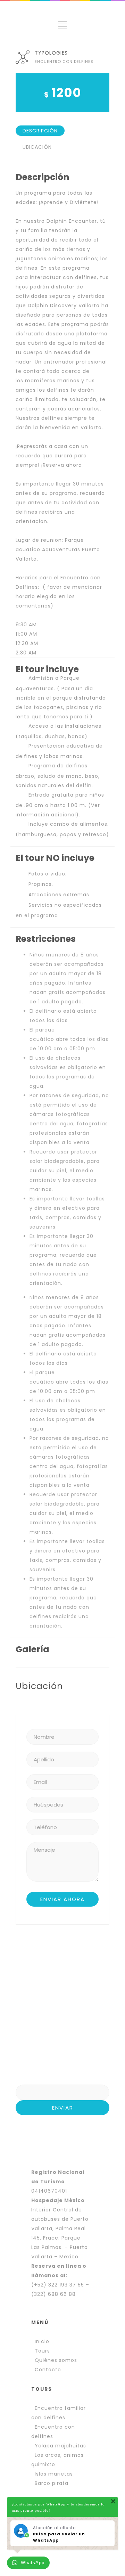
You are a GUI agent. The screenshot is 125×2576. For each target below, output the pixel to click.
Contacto (48, 2370)
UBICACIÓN (37, 147)
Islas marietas (54, 2474)
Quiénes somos (56, 2360)
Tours (42, 2351)
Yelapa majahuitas (60, 2446)
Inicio (42, 2341)
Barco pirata (52, 2483)
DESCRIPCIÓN (40, 131)
